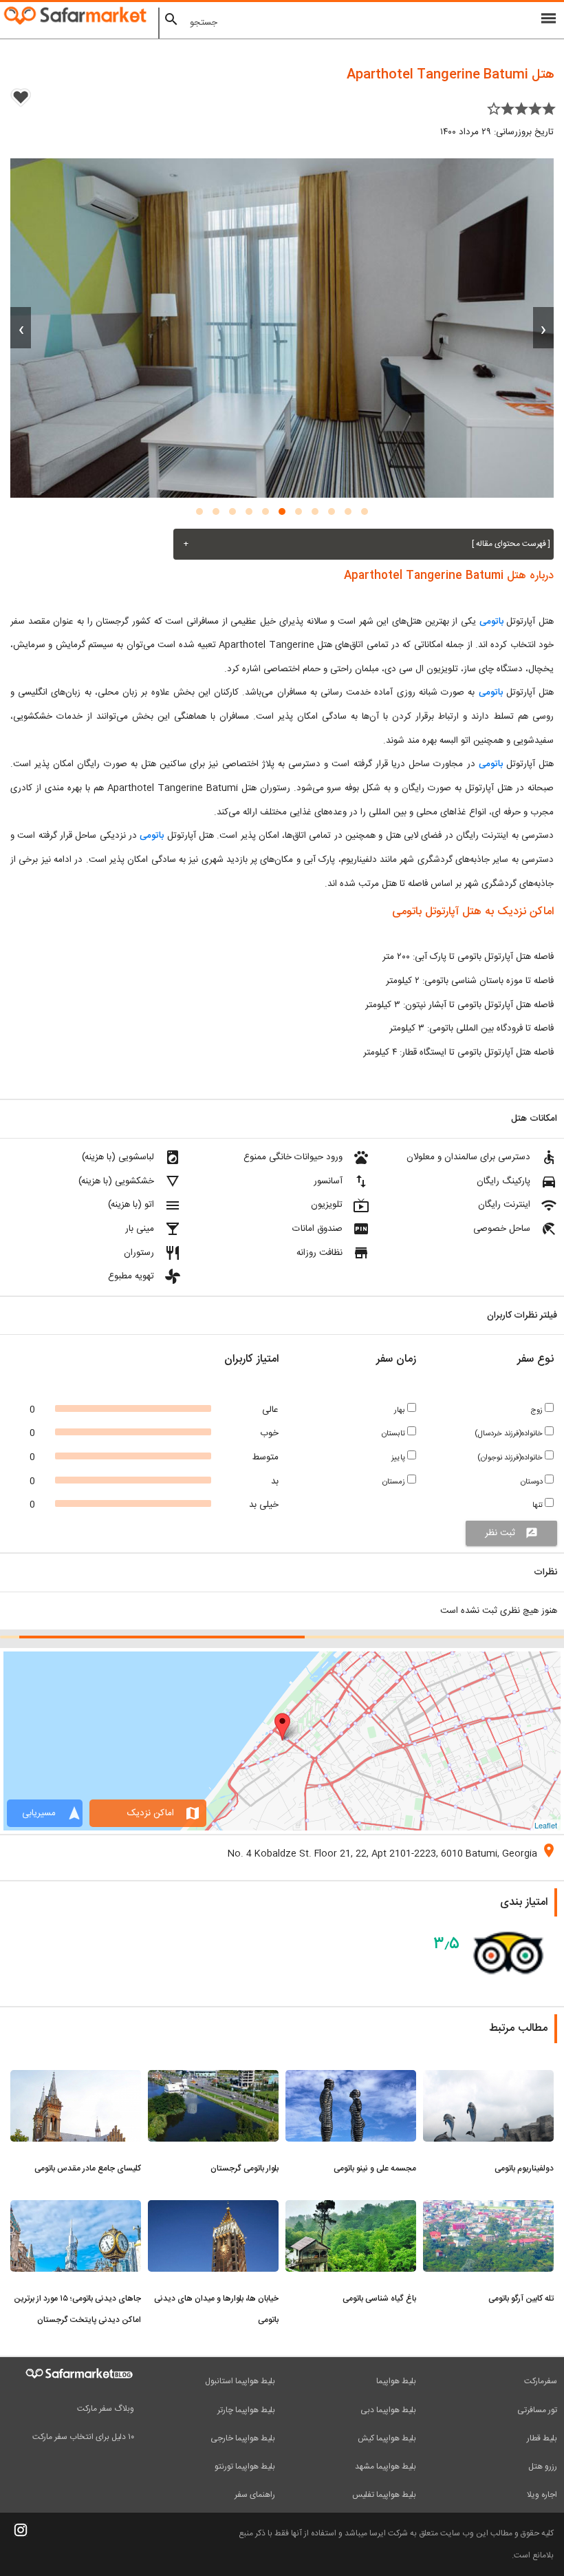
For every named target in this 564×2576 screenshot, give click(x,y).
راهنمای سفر (255, 2495)
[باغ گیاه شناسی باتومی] (351, 2208)
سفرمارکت (541, 2381)
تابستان (394, 1434)
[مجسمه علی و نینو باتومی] (351, 2078)
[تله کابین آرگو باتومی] (488, 2208)
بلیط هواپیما (396, 2381)
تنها (539, 1505)
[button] (365, 511)
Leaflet (546, 1825)
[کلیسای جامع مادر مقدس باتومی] (76, 2078)
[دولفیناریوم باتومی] (488, 2078)
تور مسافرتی (537, 2410)
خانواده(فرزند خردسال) (510, 1434)
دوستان (533, 1482)
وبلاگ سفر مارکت (106, 2409)
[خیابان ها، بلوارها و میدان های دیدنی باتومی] (213, 2208)
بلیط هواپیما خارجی (243, 2438)
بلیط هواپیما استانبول (240, 2381)
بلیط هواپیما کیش (387, 2438)
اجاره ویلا (542, 2495)
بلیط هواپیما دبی (388, 2410)
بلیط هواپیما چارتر (246, 2410)
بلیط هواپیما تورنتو (245, 2467)
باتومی (490, 622)
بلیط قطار (542, 2438)
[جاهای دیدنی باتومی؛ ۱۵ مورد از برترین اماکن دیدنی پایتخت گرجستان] (76, 2208)
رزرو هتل (543, 2467)
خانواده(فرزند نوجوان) (511, 1458)
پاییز (399, 1458)
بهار (401, 1410)
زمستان (395, 1482)
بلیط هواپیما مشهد (386, 2467)
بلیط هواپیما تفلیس (384, 2495)
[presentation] (543, 328)
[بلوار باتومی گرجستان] (213, 2078)
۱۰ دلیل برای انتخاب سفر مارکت (83, 2437)
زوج (538, 1410)
